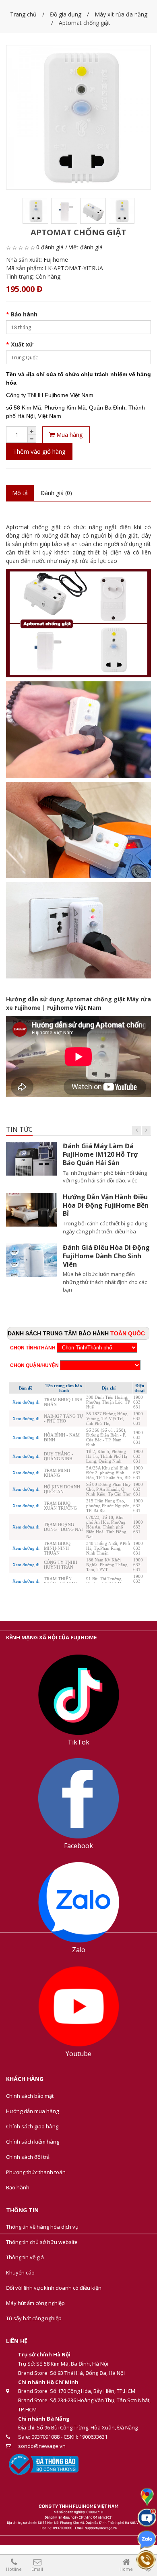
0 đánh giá (50, 247)
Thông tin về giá (25, 2257)
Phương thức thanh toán (36, 2172)
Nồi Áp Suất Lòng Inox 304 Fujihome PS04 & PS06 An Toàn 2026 (104, 1154)
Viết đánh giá (86, 247)
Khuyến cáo (20, 2272)
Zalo (79, 1950)
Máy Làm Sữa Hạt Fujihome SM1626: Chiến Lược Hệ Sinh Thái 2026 (101, 1256)
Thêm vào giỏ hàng (39, 451)
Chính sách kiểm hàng (33, 2142)
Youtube (78, 2054)
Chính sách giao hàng (32, 2126)
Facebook (78, 1846)
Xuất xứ (22, 344)
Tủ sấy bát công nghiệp (34, 2318)
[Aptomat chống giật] (78, 117)
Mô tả (20, 493)
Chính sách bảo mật (30, 2096)
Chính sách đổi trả (28, 2157)
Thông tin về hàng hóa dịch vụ (42, 2227)
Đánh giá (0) (56, 493)
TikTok (78, 1742)
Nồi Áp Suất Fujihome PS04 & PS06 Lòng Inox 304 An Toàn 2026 (106, 1205)
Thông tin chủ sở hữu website (42, 2242)
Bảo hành (24, 314)
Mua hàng (69, 434)
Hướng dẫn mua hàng (32, 2111)
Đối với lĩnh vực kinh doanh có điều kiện (54, 2288)
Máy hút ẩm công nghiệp (35, 2303)
